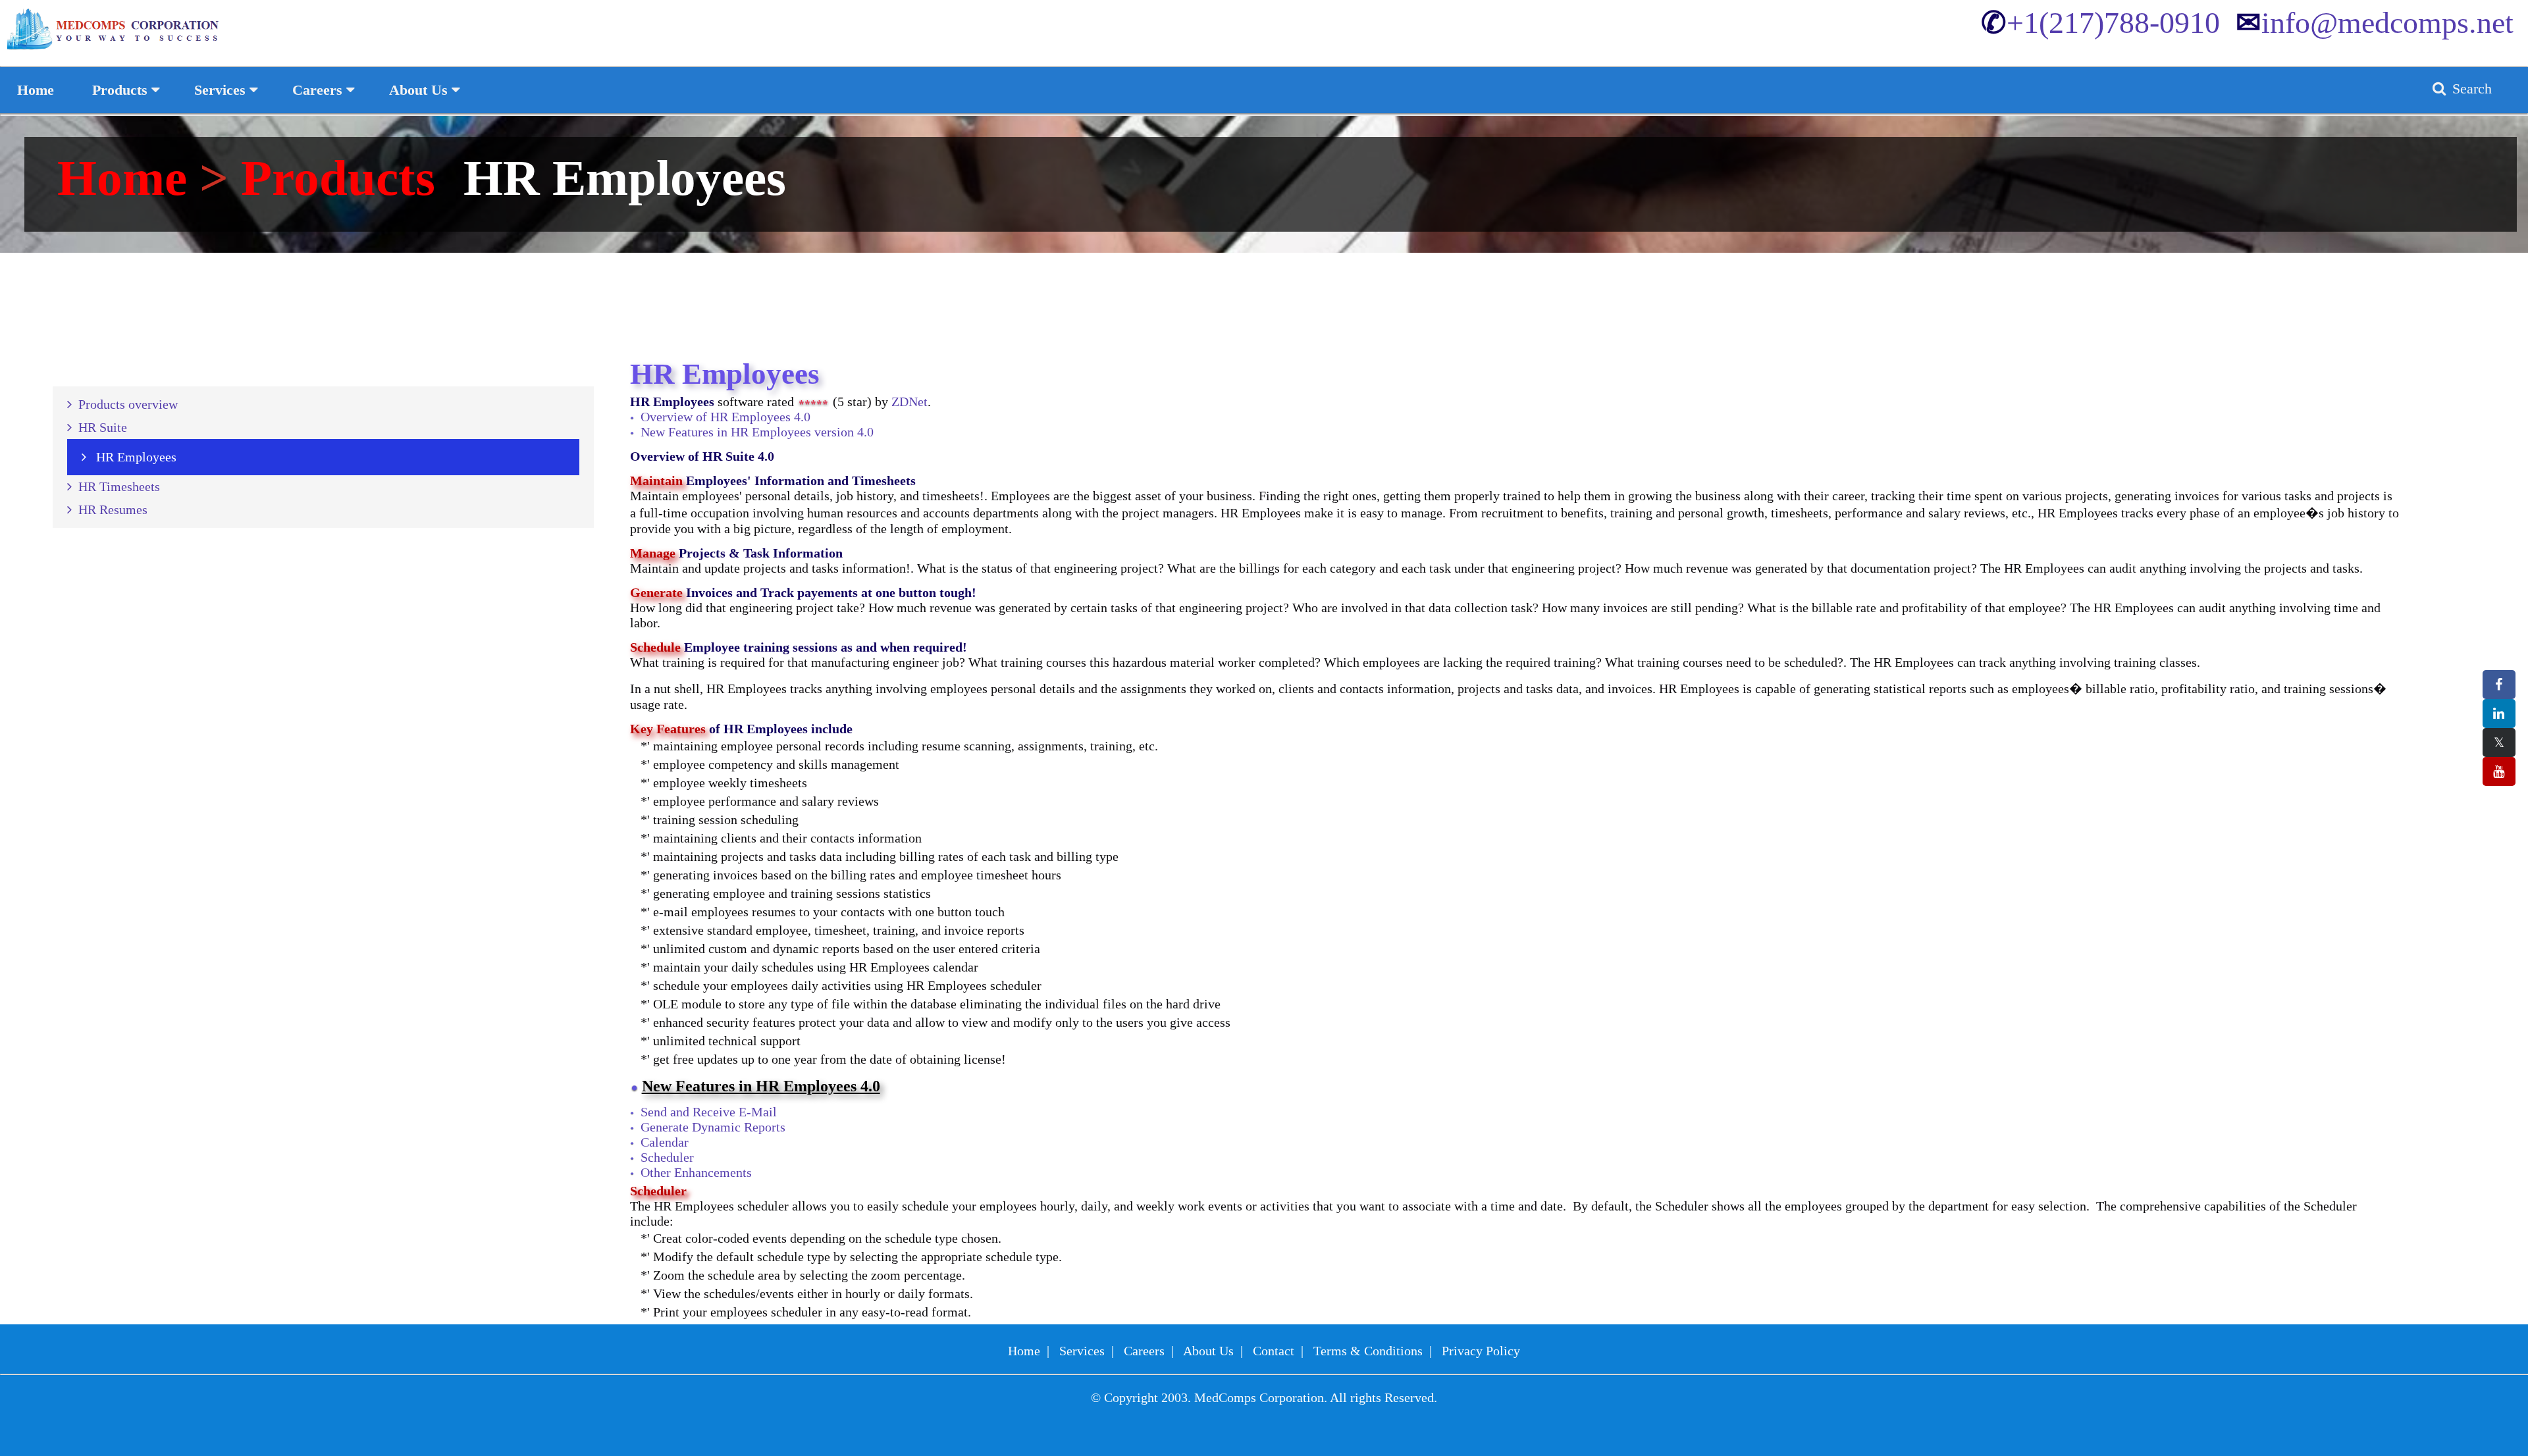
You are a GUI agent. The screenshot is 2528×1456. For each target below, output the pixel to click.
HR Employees (131, 457)
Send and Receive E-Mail (709, 1112)
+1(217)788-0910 (2100, 23)
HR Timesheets (116, 486)
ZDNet (909, 402)
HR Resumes (110, 509)
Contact (1274, 1351)
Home (128, 178)
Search (2470, 89)
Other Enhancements (696, 1172)
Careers (1144, 1351)
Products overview (125, 404)
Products (338, 178)
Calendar (665, 1142)
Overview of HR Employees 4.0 (725, 417)
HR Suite (99, 427)
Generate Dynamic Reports (713, 1127)
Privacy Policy (1481, 1351)
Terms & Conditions (1368, 1351)
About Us (1208, 1351)
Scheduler (667, 1157)
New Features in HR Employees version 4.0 (757, 432)
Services (1082, 1351)
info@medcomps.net (2375, 23)
